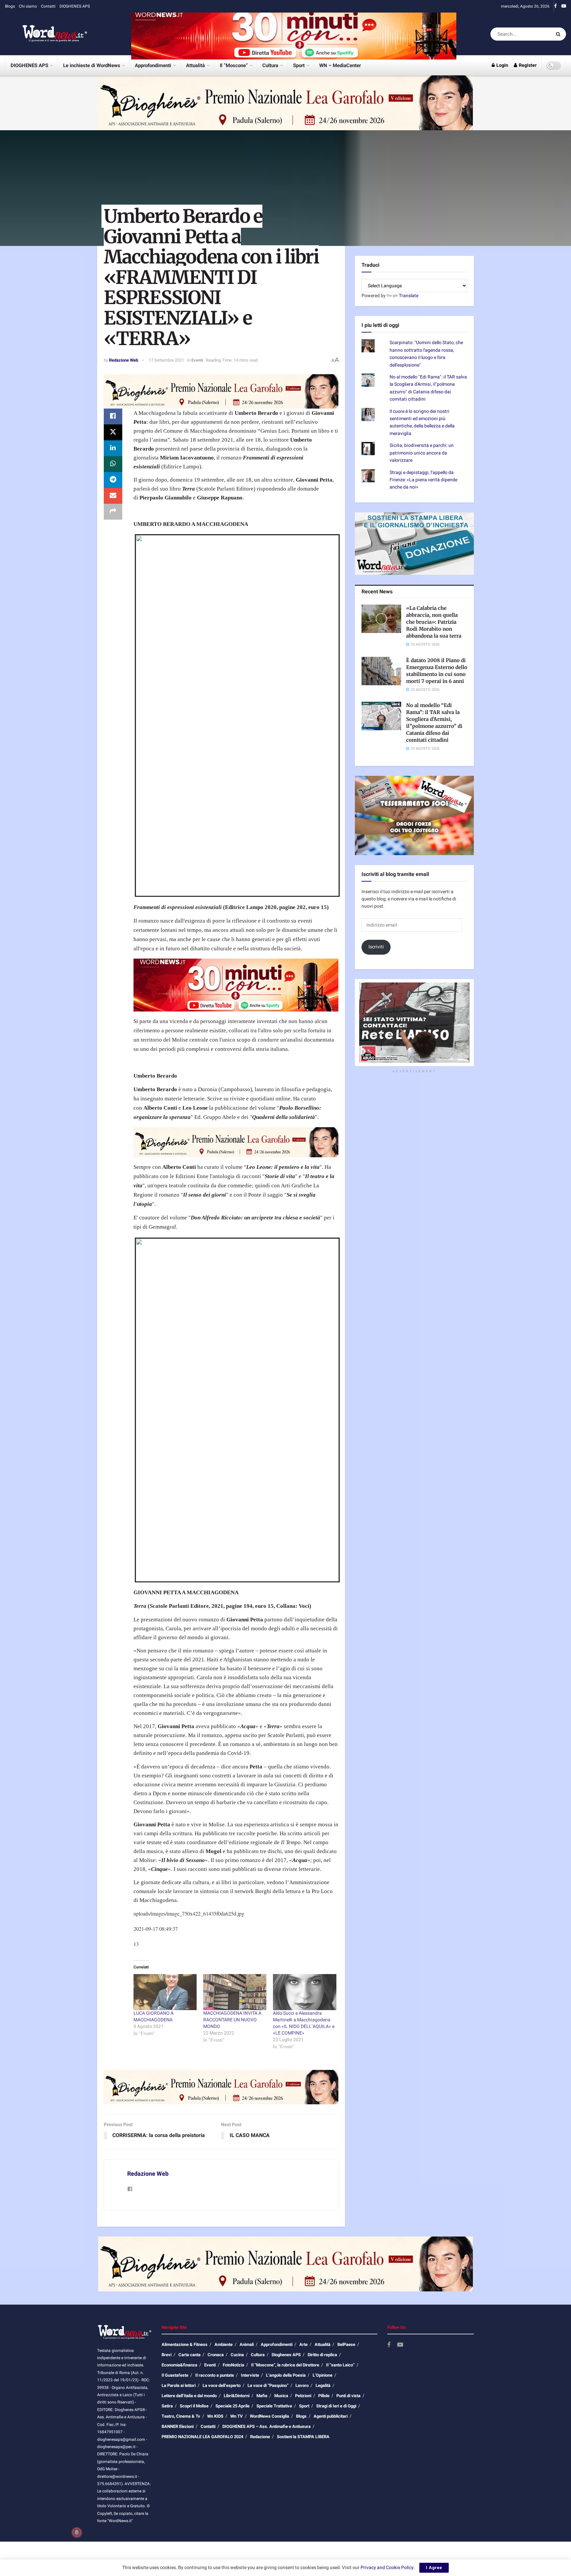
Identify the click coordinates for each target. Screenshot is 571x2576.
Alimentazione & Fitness (185, 2344)
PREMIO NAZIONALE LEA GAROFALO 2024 (202, 2437)
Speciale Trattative (274, 2406)
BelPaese (346, 2344)
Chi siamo (28, 6)
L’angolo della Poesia (286, 2375)
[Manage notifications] (77, 2532)
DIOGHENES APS (75, 6)
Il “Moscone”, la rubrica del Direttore (285, 2365)
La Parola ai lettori (179, 2385)
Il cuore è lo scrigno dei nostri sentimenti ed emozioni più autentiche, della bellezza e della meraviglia (422, 422)
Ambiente (224, 2344)
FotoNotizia (233, 2365)
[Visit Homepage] (46, 34)
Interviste (250, 2375)
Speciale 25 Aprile (232, 2406)
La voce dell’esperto (222, 2385)
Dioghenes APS (286, 2355)
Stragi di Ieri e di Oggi (336, 2406)
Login (502, 65)
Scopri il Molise (194, 2406)
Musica (281, 2396)
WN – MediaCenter (340, 65)
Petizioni (303, 2396)
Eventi (197, 360)
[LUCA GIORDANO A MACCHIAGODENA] (165, 1992)
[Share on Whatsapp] (113, 464)
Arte (304, 2344)
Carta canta (190, 2355)
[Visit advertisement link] (294, 34)
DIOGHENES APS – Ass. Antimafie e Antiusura (266, 2426)
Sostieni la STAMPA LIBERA (303, 2437)
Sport (299, 65)
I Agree (434, 2568)
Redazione (260, 2437)
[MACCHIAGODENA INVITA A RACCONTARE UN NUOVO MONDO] (235, 1992)
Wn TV (237, 2416)
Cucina (237, 2355)
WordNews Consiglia (269, 2416)
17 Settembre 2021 (166, 360)
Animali (247, 2344)
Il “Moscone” (234, 65)
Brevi (167, 2355)
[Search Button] (559, 34)
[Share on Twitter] (113, 432)
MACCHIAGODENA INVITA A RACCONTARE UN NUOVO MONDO (232, 2020)
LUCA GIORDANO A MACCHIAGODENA (153, 2017)
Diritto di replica (322, 2355)
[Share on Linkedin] (113, 448)
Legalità (323, 2385)
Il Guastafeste (175, 2375)
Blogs (10, 6)
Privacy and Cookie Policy (387, 2568)
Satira (167, 2406)
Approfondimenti (153, 65)
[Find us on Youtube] (564, 6)
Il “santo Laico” (340, 2365)
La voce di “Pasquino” (268, 2385)
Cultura (270, 65)
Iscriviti (376, 947)
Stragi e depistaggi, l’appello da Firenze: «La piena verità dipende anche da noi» (423, 480)
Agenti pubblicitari (331, 2416)
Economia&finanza (179, 2365)
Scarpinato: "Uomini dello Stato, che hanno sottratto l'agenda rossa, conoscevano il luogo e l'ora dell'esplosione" (426, 354)
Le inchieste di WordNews (92, 65)
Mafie (262, 2396)
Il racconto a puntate (215, 2375)
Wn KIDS (215, 2416)
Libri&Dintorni (237, 2396)
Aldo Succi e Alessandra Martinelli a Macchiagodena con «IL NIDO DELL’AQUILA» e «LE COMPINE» (304, 2023)
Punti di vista (348, 2396)
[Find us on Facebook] (555, 6)
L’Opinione (323, 2375)
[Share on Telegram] (113, 480)
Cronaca (216, 2355)
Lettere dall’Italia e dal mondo (189, 2396)
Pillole (324, 2396)
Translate (409, 296)
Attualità (195, 65)
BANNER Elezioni (178, 2426)
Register (527, 65)
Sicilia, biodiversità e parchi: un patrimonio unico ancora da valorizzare (422, 453)
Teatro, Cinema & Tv (181, 2416)
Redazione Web (124, 360)
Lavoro (302, 2385)
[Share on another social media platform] (113, 512)
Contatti (48, 6)
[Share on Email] (113, 496)
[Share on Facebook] (113, 416)
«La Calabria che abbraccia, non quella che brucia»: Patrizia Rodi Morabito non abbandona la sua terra (434, 622)
